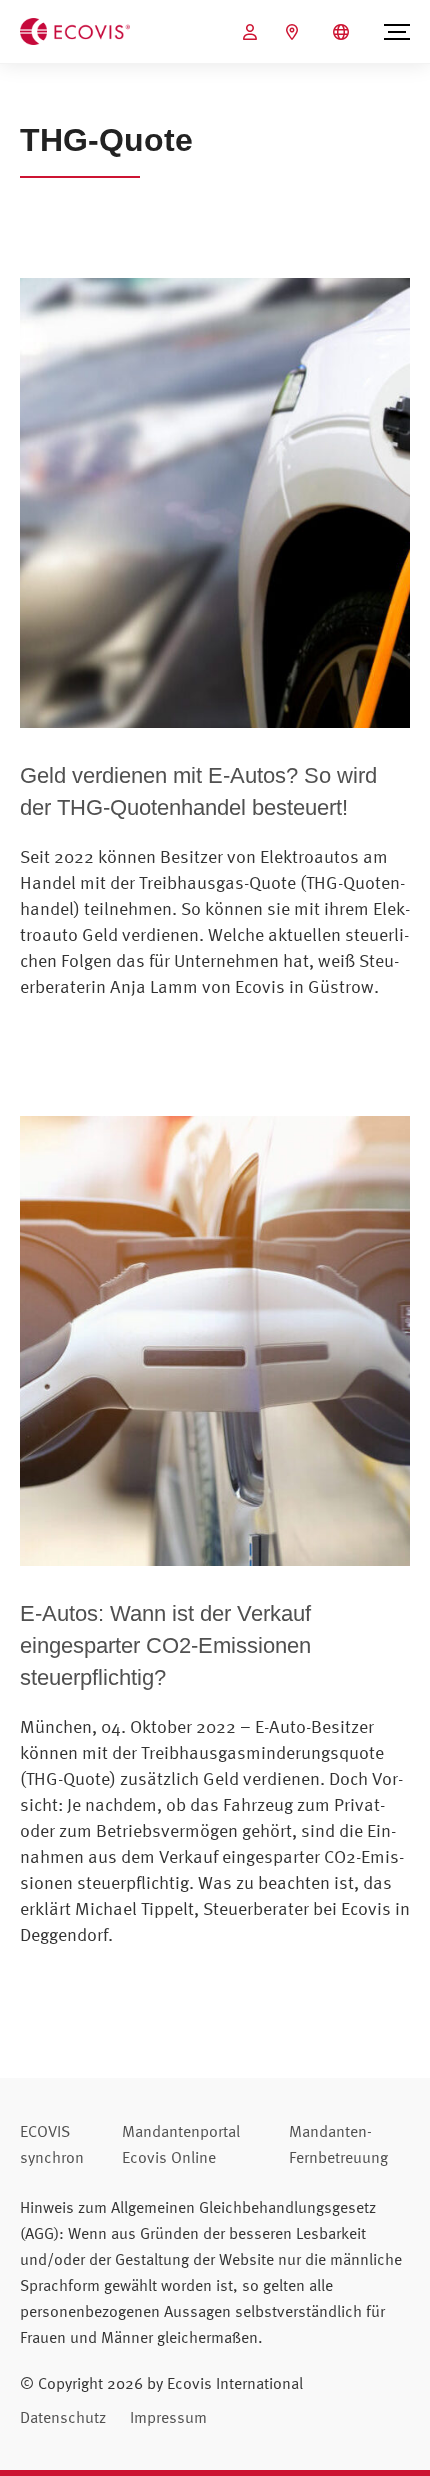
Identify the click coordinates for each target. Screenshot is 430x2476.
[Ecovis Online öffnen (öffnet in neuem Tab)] (252, 32)
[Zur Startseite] (75, 30)
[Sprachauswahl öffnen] (343, 32)
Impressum (168, 2417)
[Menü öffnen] (397, 32)
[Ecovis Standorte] (294, 32)
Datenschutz (63, 2417)
